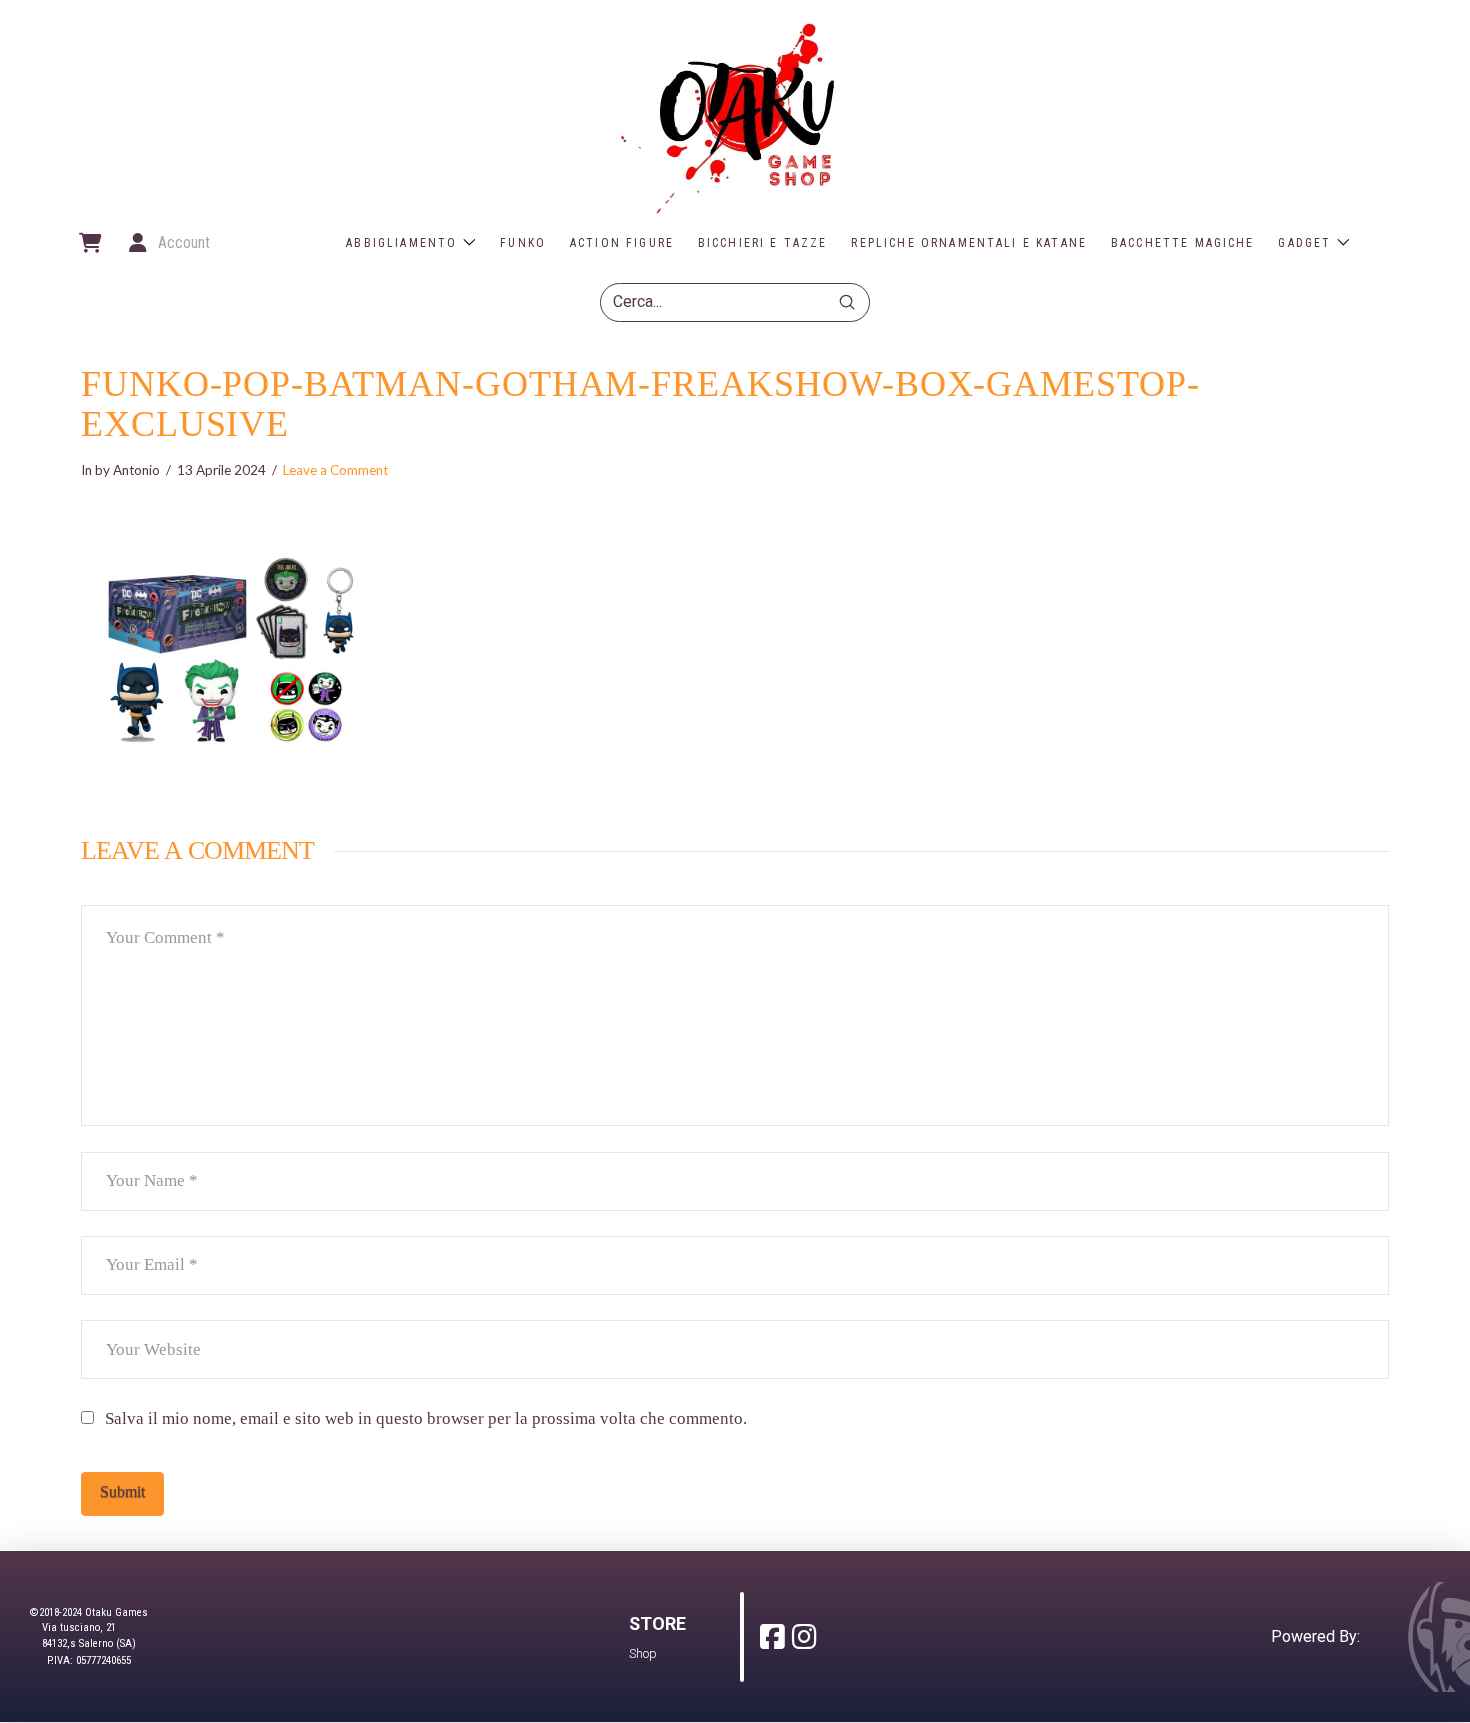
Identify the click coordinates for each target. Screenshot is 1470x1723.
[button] (89, 243)
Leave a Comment (335, 470)
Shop (643, 1653)
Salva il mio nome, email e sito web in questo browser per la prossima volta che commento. (426, 1418)
